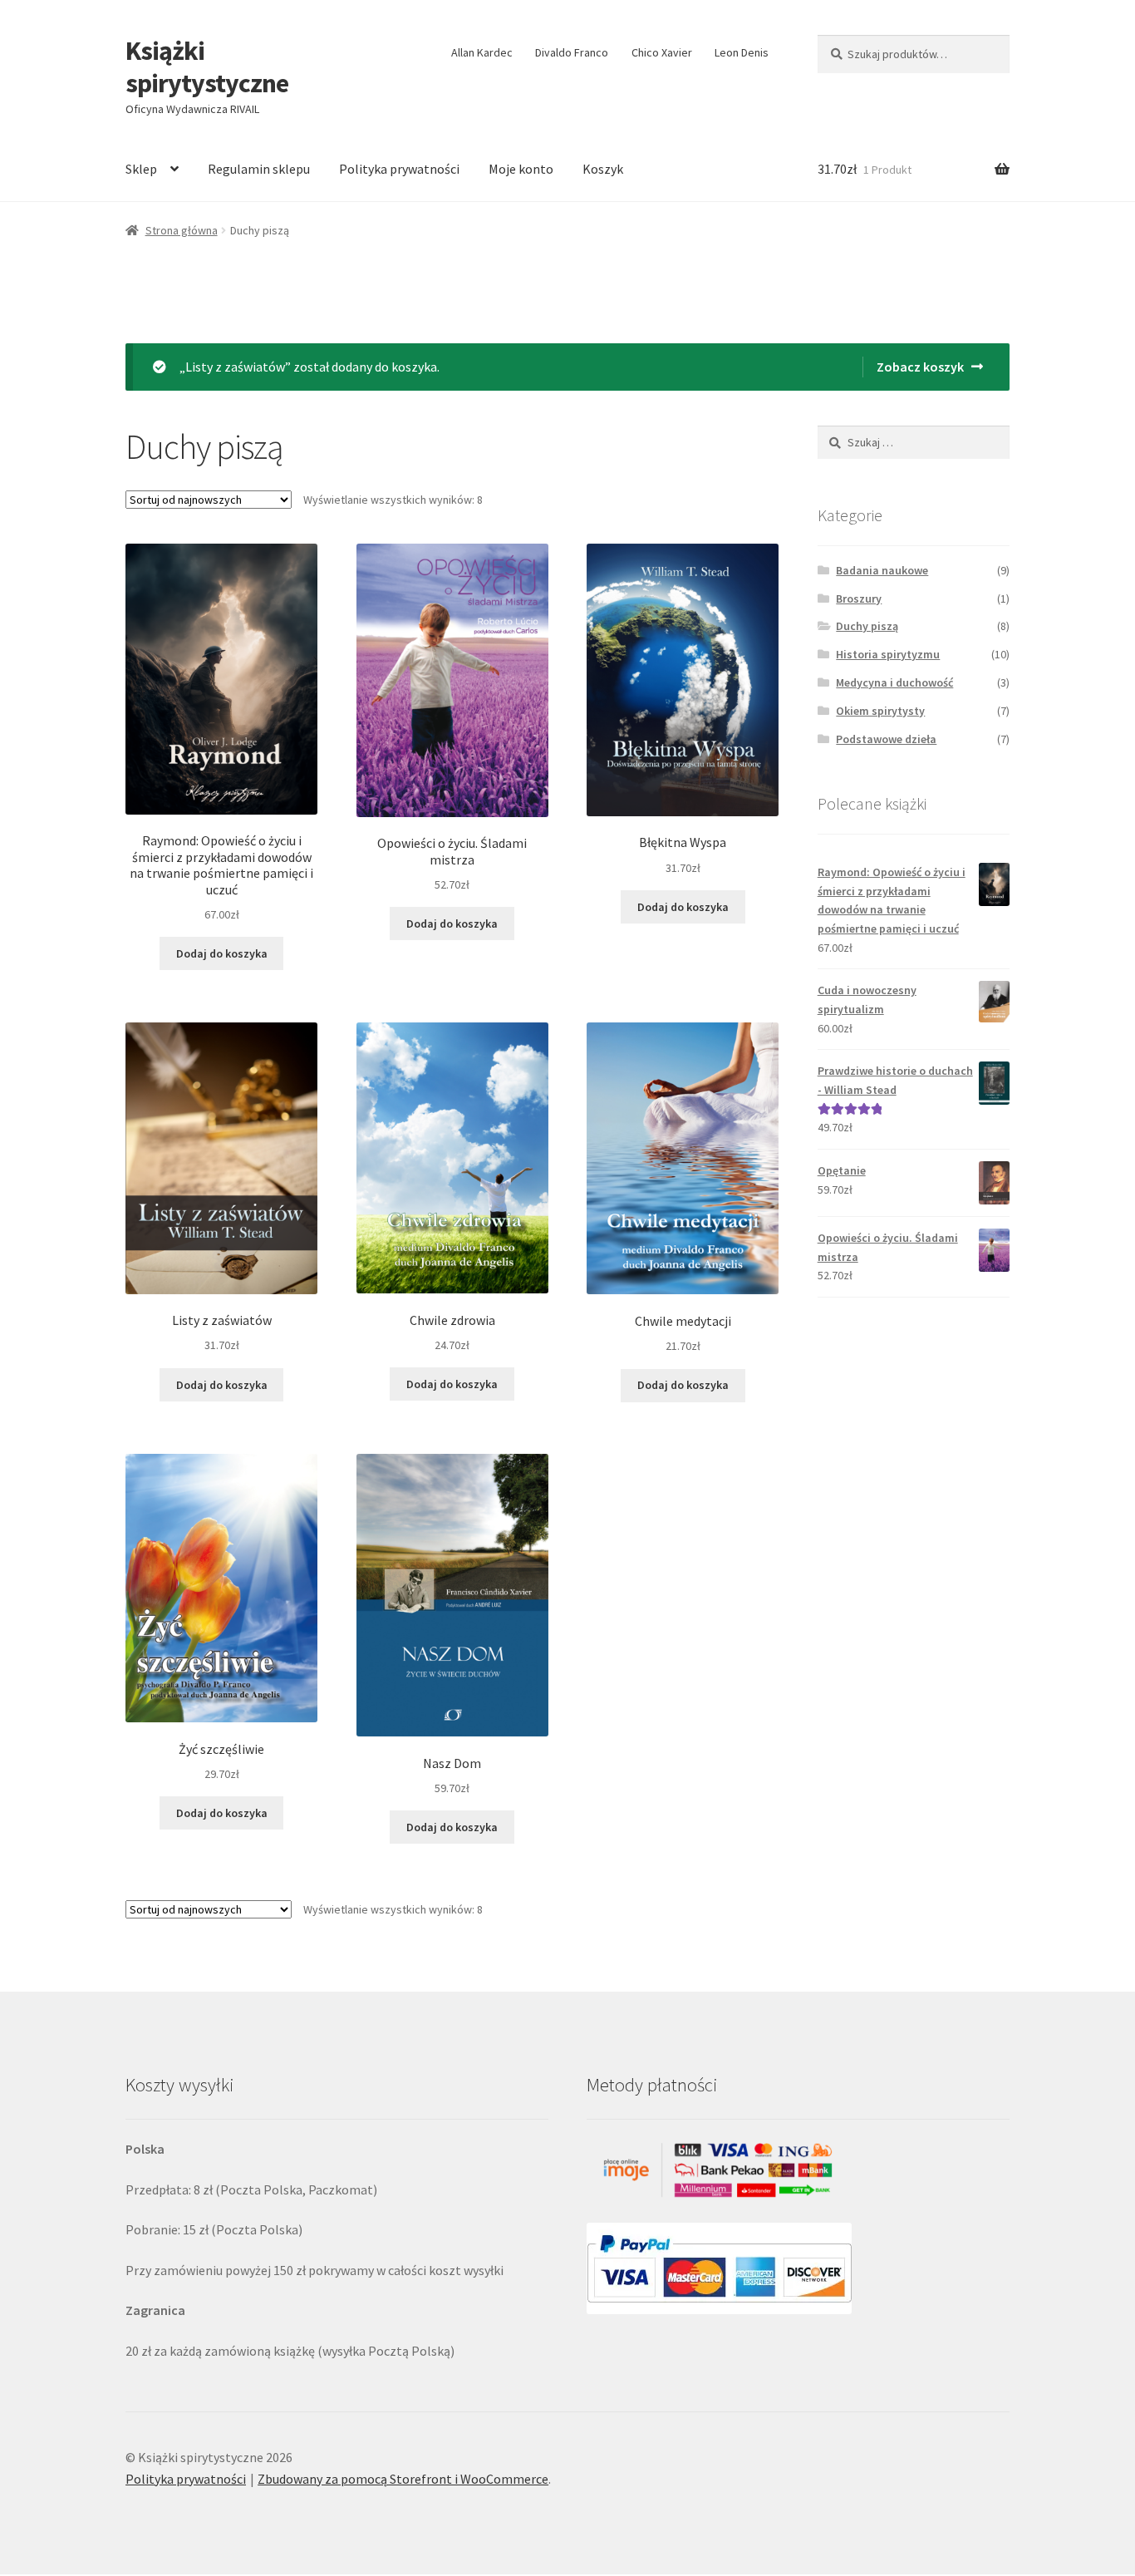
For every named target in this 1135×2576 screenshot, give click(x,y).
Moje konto (521, 169)
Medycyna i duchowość (894, 682)
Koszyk (603, 169)
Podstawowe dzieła (886, 739)
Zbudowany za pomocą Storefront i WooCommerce (403, 2479)
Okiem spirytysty (880, 711)
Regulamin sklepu (259, 169)
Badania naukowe (882, 570)
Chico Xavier (662, 52)
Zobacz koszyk (920, 367)
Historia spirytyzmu (888, 654)
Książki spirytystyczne (207, 67)
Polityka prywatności (399, 169)
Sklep (141, 169)
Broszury (859, 598)
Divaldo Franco (572, 52)
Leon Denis (742, 52)
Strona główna (182, 230)
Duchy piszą (867, 626)
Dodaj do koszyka (222, 953)
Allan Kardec (482, 52)
